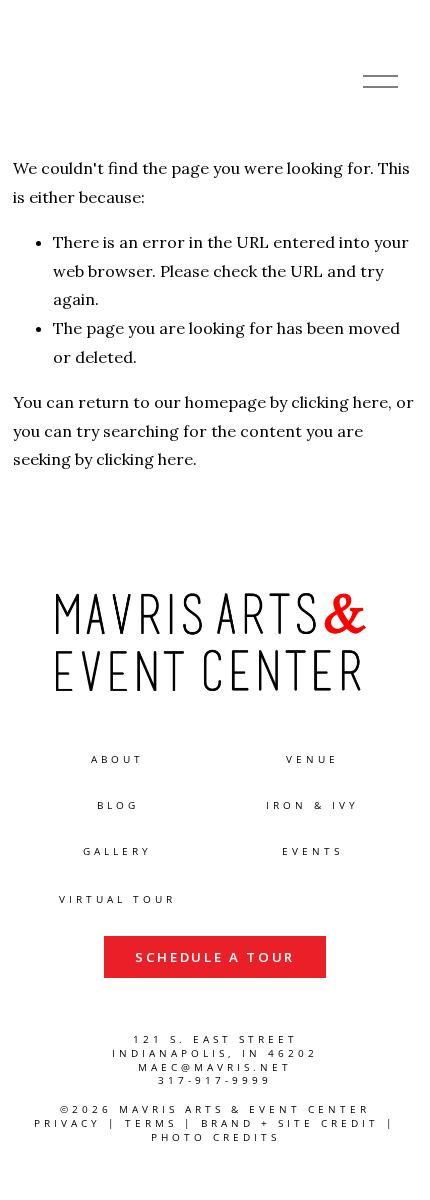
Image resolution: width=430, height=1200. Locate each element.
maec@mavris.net (215, 1067)
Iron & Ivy (312, 805)
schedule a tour (215, 957)
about (117, 759)
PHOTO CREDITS (215, 1137)
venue (312, 759)
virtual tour (117, 899)
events (312, 851)
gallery (117, 851)
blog (118, 805)
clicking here (339, 402)
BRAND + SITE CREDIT (290, 1123)
